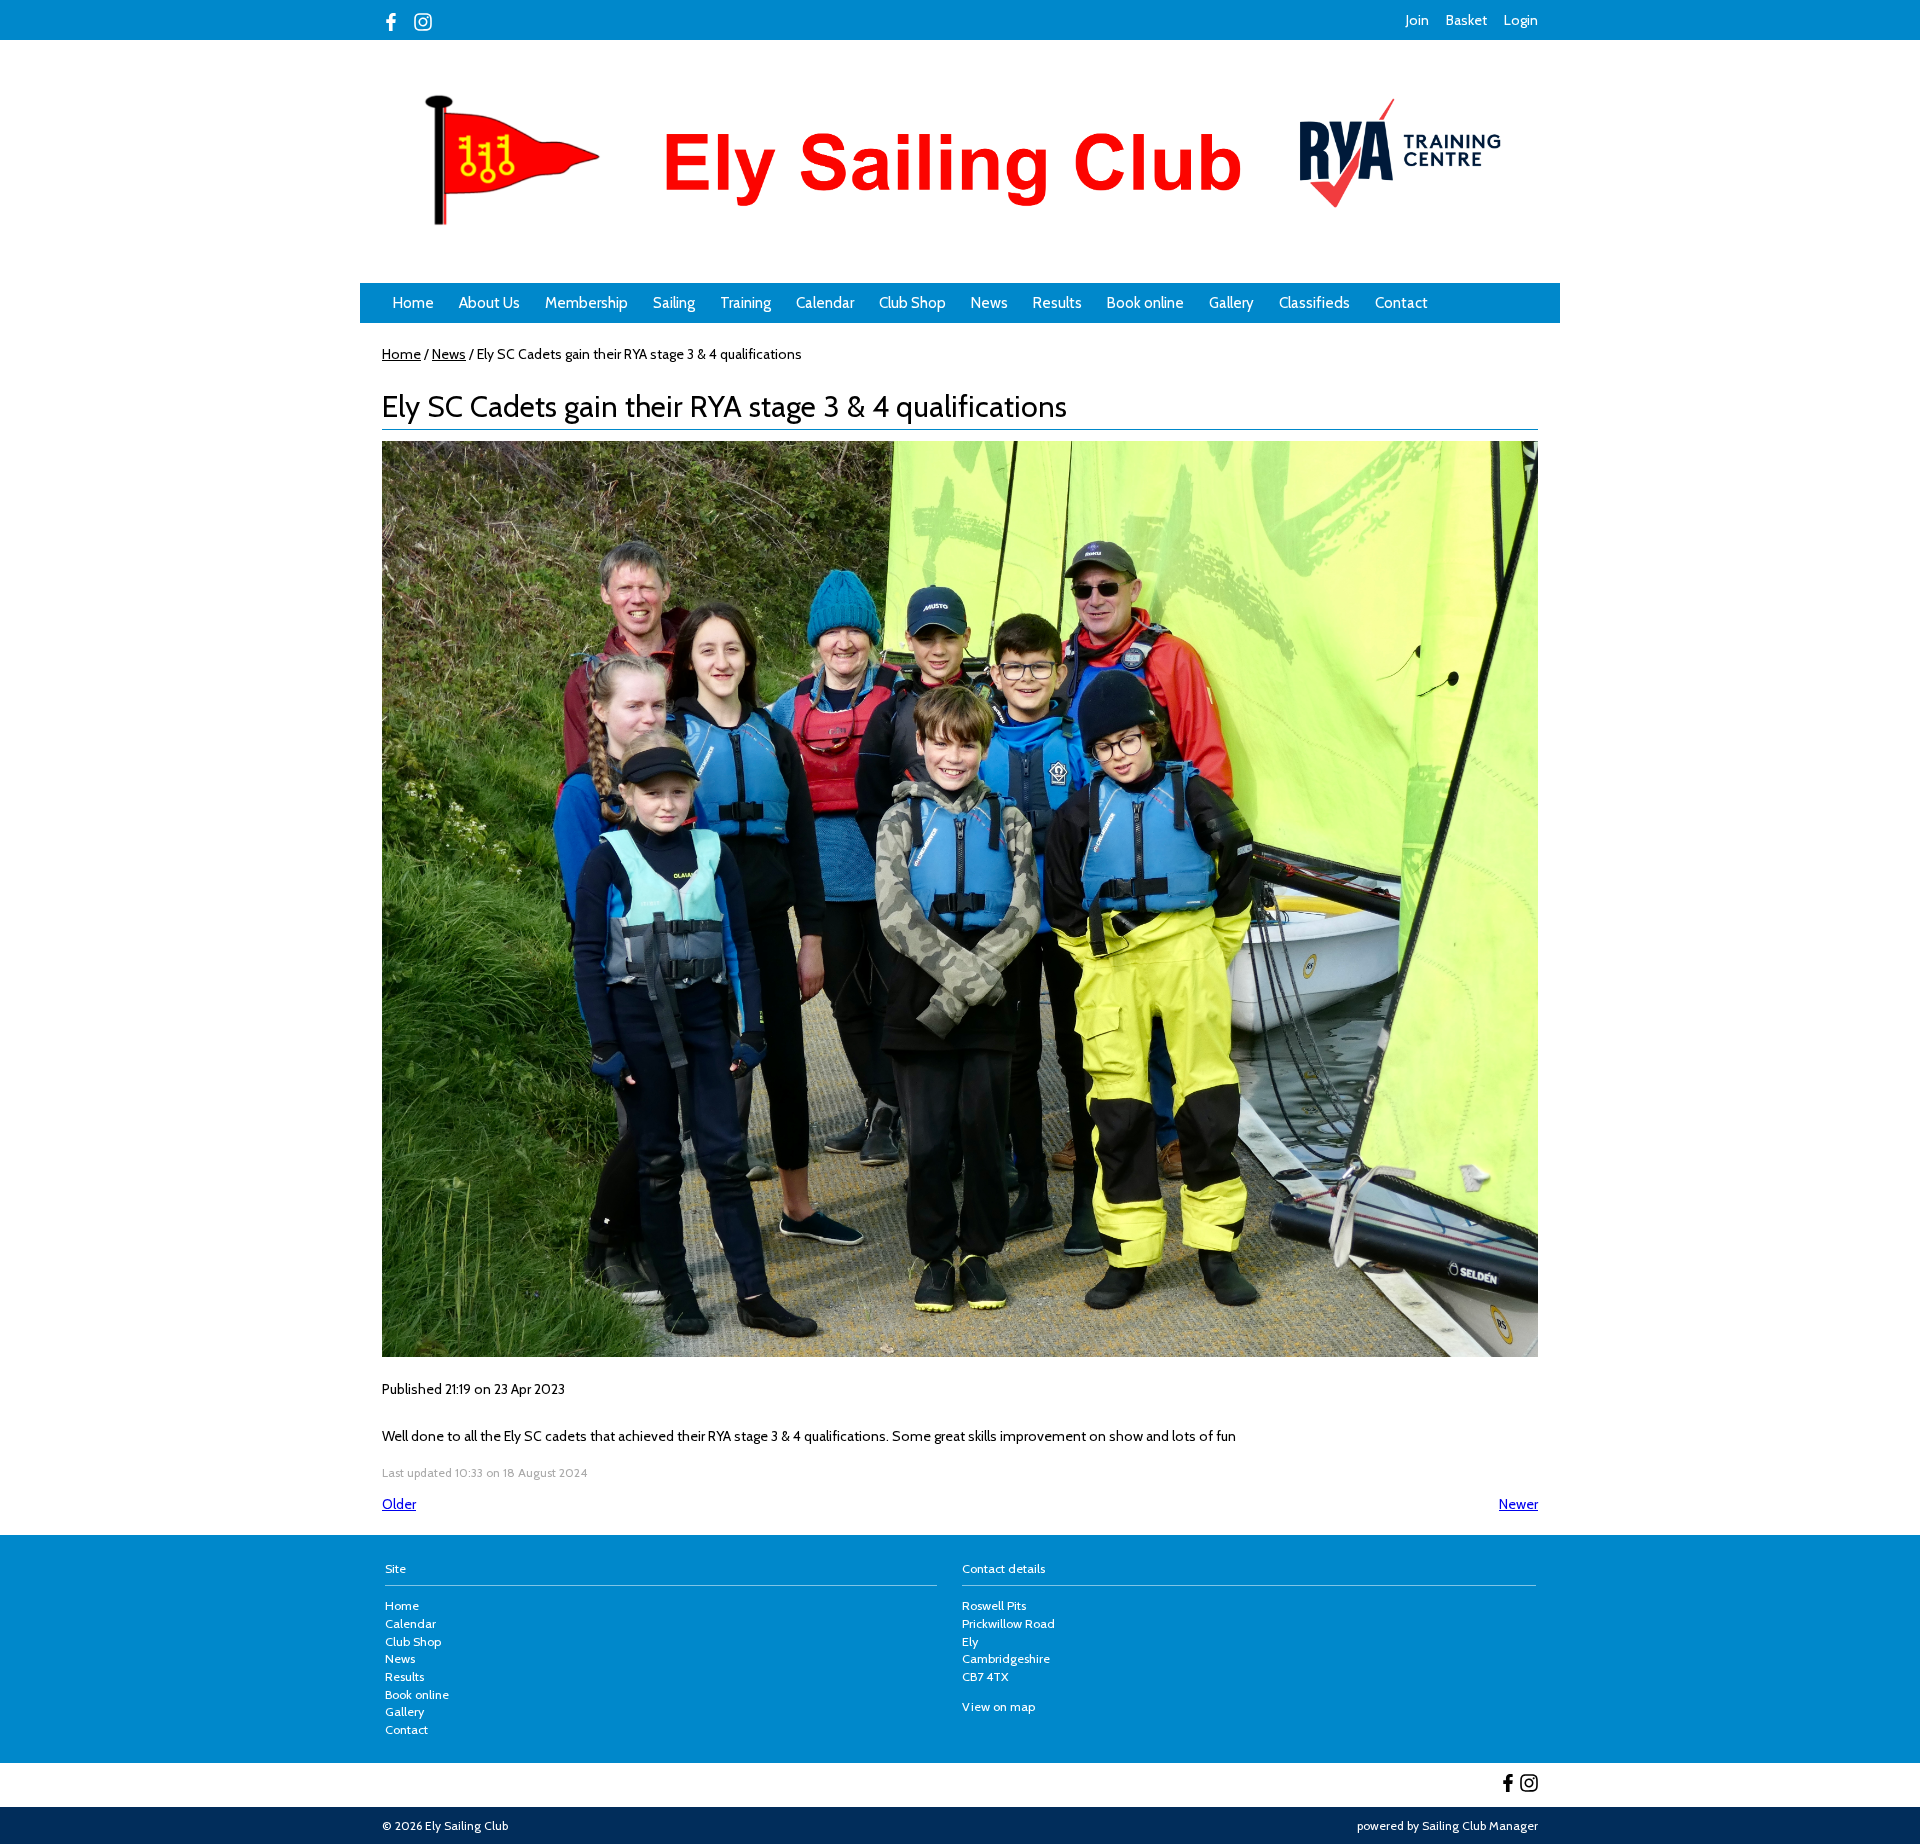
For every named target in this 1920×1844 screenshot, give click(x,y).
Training (745, 303)
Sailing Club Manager (1480, 1825)
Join (1417, 20)
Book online (1145, 303)
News (989, 303)
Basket (1466, 20)
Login (1521, 20)
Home (413, 303)
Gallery (1231, 303)
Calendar (825, 303)
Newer (1518, 1504)
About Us (489, 303)
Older (399, 1504)
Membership (586, 303)
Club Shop (912, 303)
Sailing (674, 303)
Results (1057, 303)
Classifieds (1314, 303)
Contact (1401, 303)
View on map (998, 1706)
